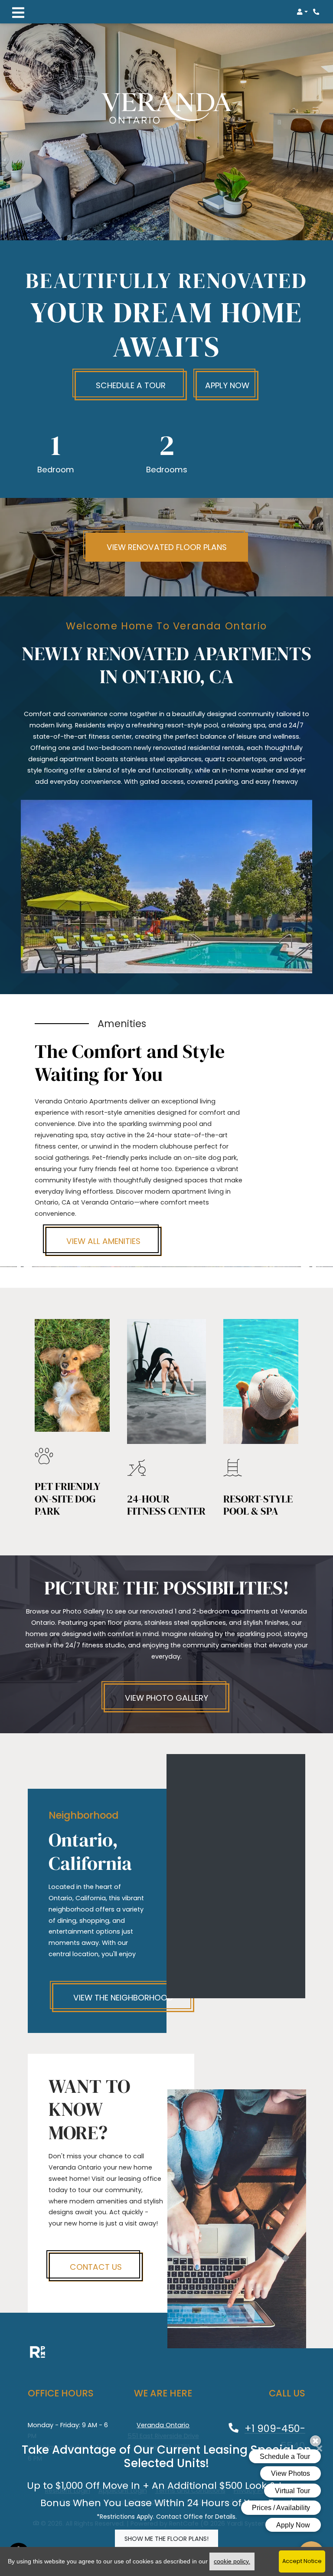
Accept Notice (302, 2561)
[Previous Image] (24, 1267)
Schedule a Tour (131, 385)
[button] (302, 12)
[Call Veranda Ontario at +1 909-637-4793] (317, 12)
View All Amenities (103, 1241)
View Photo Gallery (166, 1698)
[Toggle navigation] (18, 12)
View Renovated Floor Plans (167, 547)
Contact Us (96, 2267)
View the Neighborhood (123, 1998)
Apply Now (227, 385)
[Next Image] (309, 1267)
